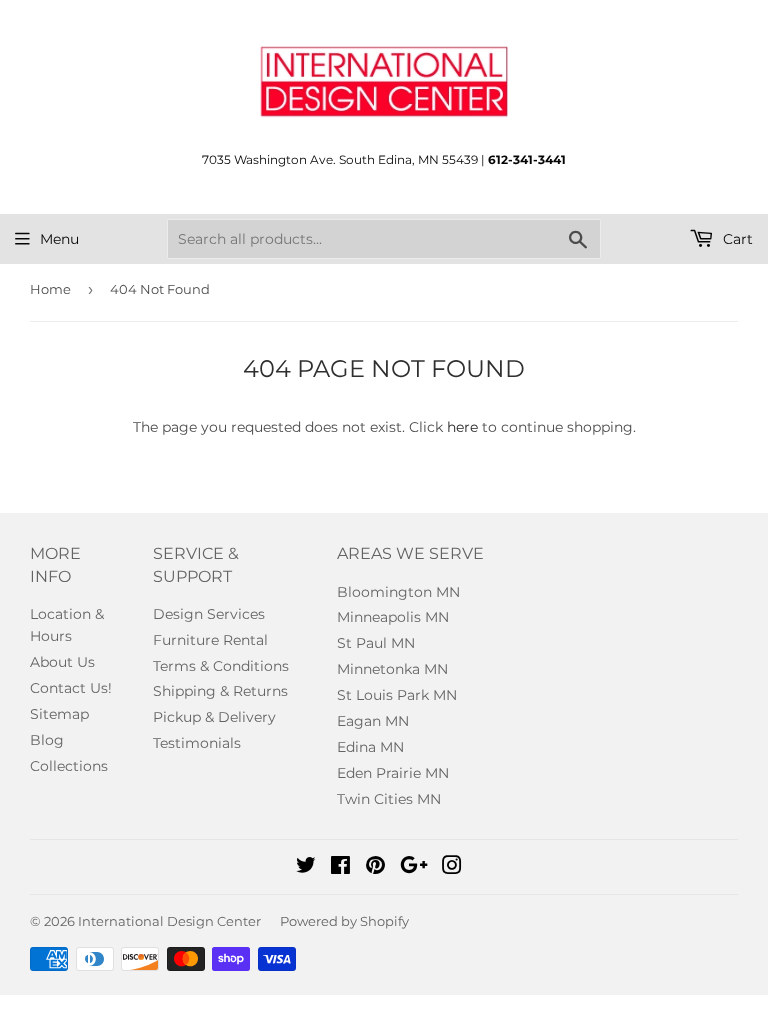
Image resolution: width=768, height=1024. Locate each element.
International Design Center (169, 921)
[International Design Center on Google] (414, 868)
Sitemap (59, 714)
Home (50, 289)
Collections (69, 766)
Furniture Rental (210, 640)
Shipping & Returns (220, 691)
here (462, 427)
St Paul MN (376, 643)
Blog (47, 740)
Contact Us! (71, 688)
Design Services (209, 614)
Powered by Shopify (344, 921)
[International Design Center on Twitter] (306, 868)
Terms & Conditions (221, 666)
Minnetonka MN (392, 669)
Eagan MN (373, 721)
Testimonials (197, 743)
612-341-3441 (527, 159)
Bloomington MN (398, 592)
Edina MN (370, 747)
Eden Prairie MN (393, 773)
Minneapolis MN (393, 617)
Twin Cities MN (389, 799)
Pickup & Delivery (214, 717)
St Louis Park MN (397, 695)
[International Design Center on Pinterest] (375, 868)
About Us (62, 662)
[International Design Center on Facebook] (340, 868)
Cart (736, 239)
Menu (59, 239)
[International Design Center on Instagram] (452, 868)
